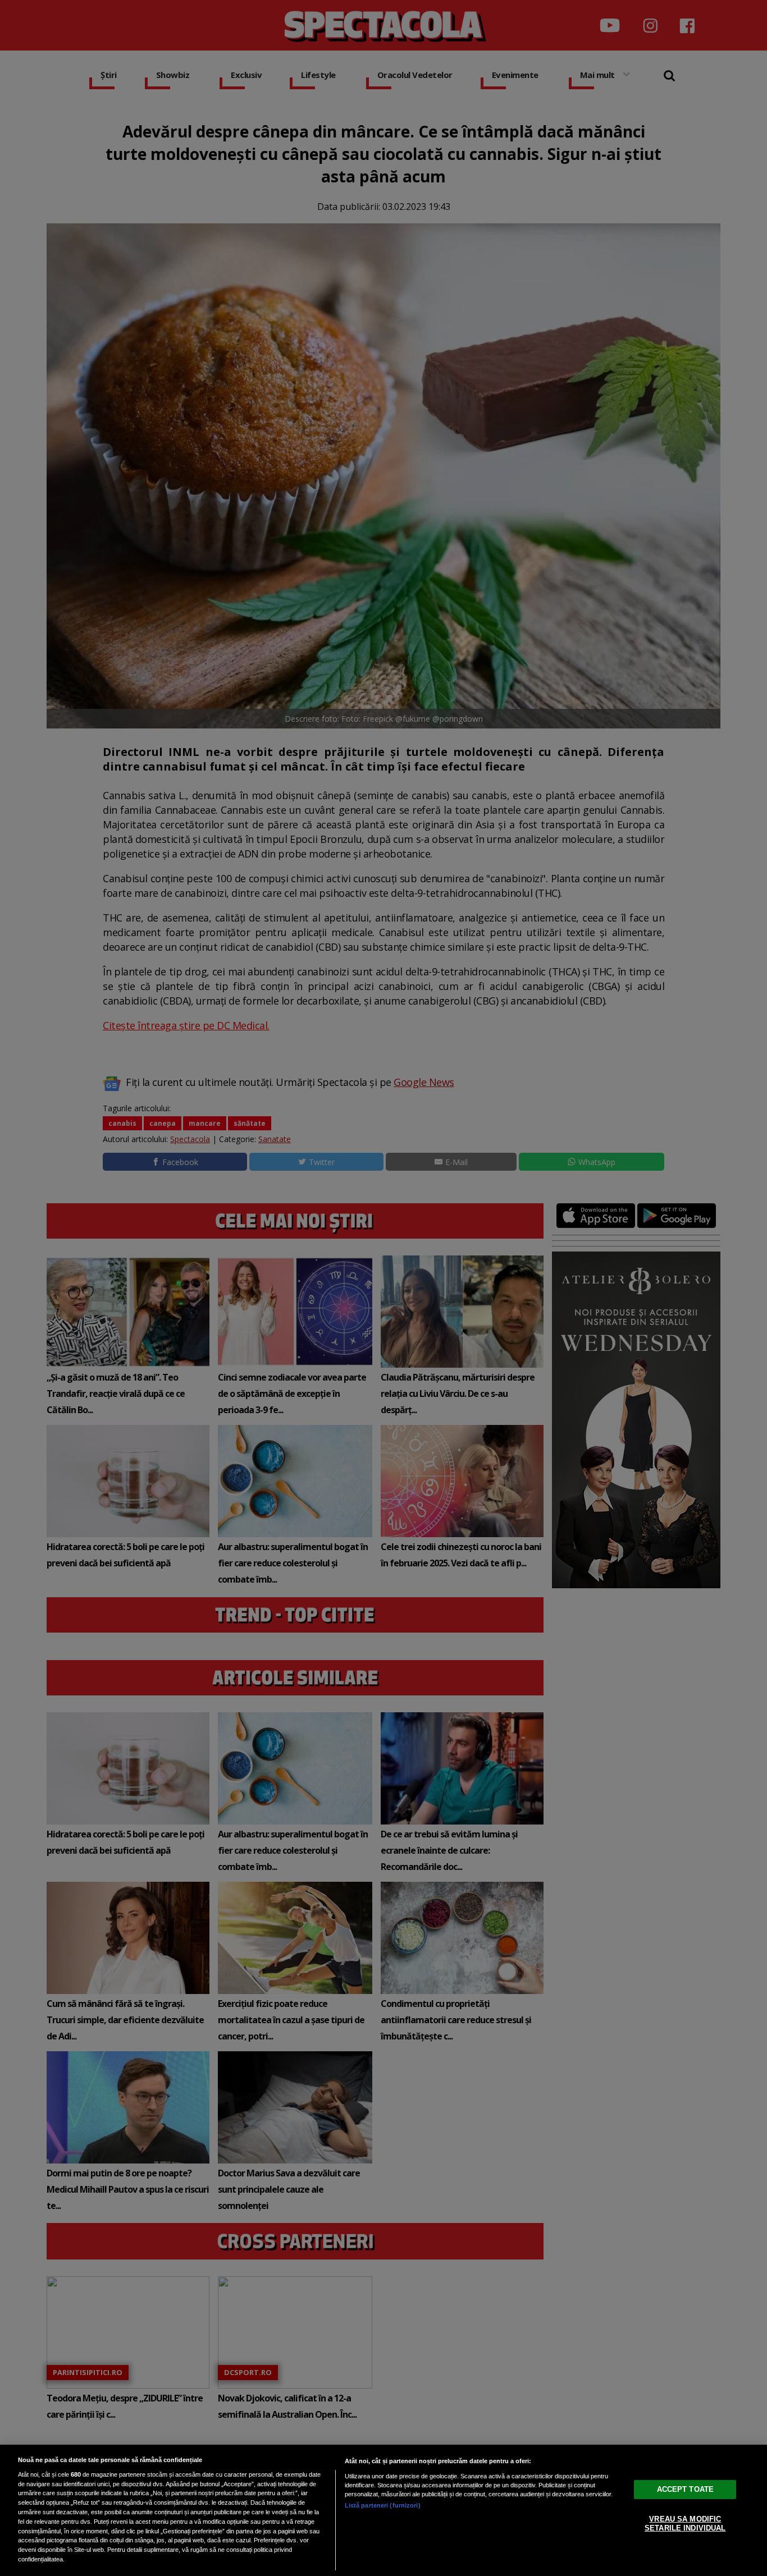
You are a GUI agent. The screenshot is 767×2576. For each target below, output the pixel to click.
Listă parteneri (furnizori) (383, 2505)
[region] (383, 2510)
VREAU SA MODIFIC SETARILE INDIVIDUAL (685, 2524)
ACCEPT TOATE (686, 2489)
